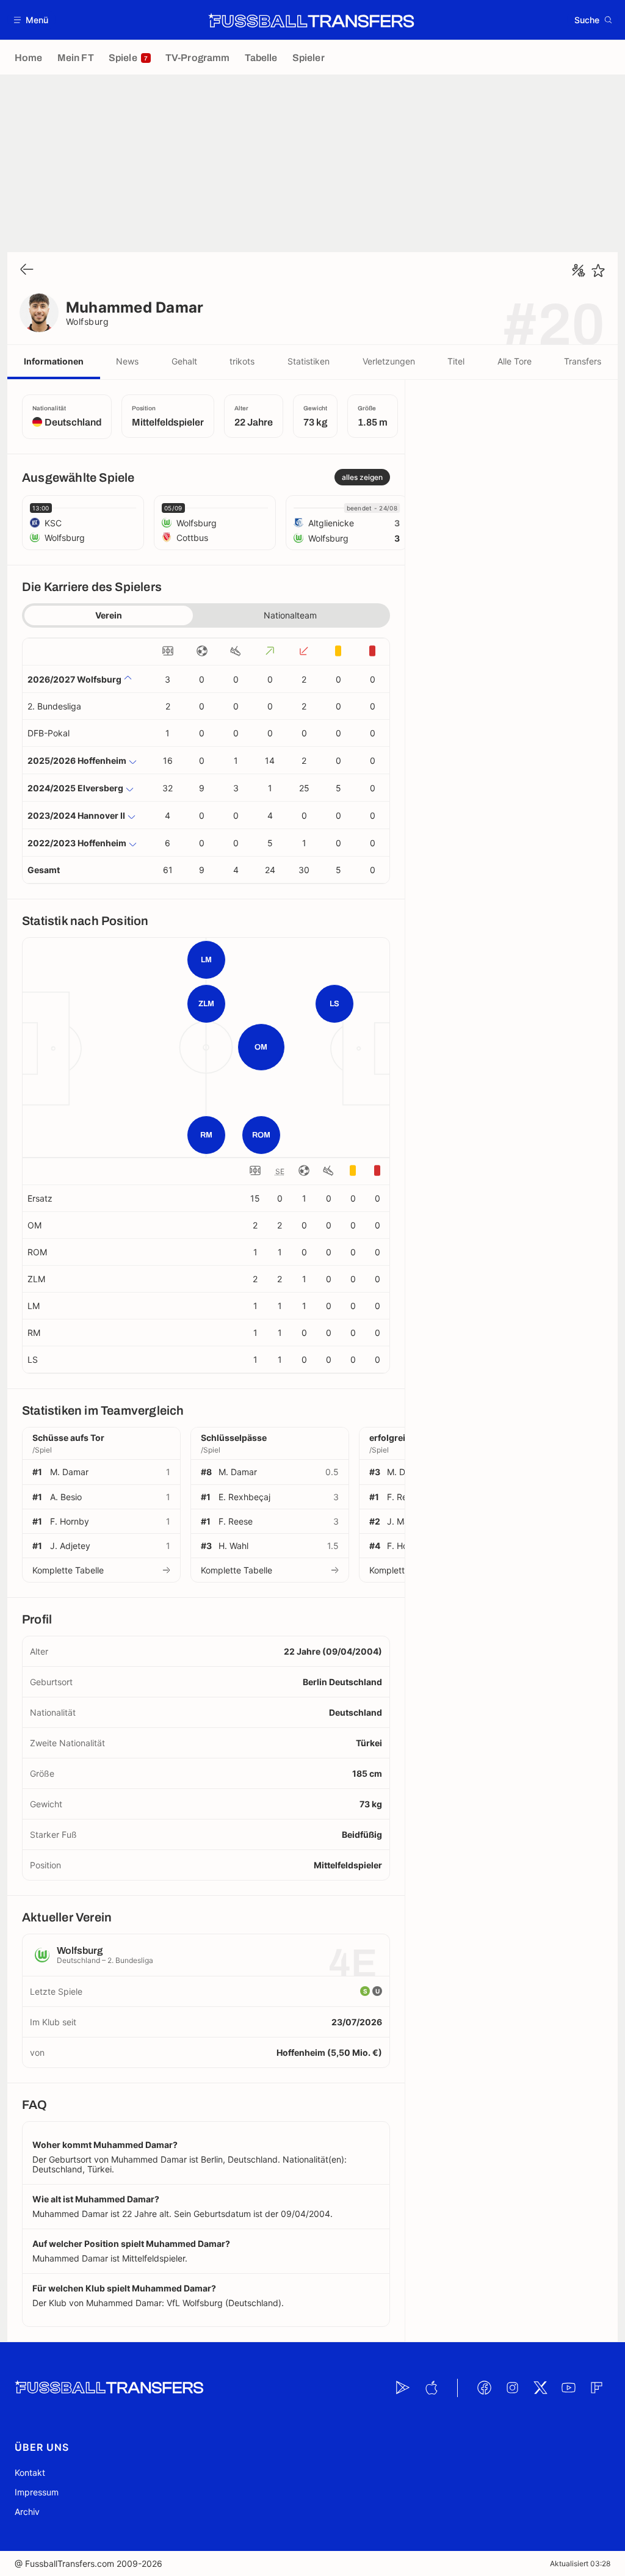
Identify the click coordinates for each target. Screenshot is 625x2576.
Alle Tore (515, 361)
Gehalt (184, 361)
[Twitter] (540, 2388)
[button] (31, 20)
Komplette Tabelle (68, 1570)
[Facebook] (484, 2388)
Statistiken (309, 361)
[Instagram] (512, 2388)
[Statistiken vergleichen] (579, 270)
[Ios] (431, 2388)
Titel (456, 361)
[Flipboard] (596, 2388)
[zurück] (27, 270)
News (127, 361)
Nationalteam (290, 615)
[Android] (403, 2388)
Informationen (54, 361)
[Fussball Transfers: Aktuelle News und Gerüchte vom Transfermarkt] (311, 20)
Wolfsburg (87, 321)
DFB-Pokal (49, 733)
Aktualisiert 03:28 (580, 2563)
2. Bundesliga (54, 706)
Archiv (27, 2512)
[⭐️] (598, 270)
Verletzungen (389, 361)
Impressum (37, 2492)
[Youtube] (568, 2388)
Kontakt (30, 2473)
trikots (242, 361)
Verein (109, 615)
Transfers (583, 361)
